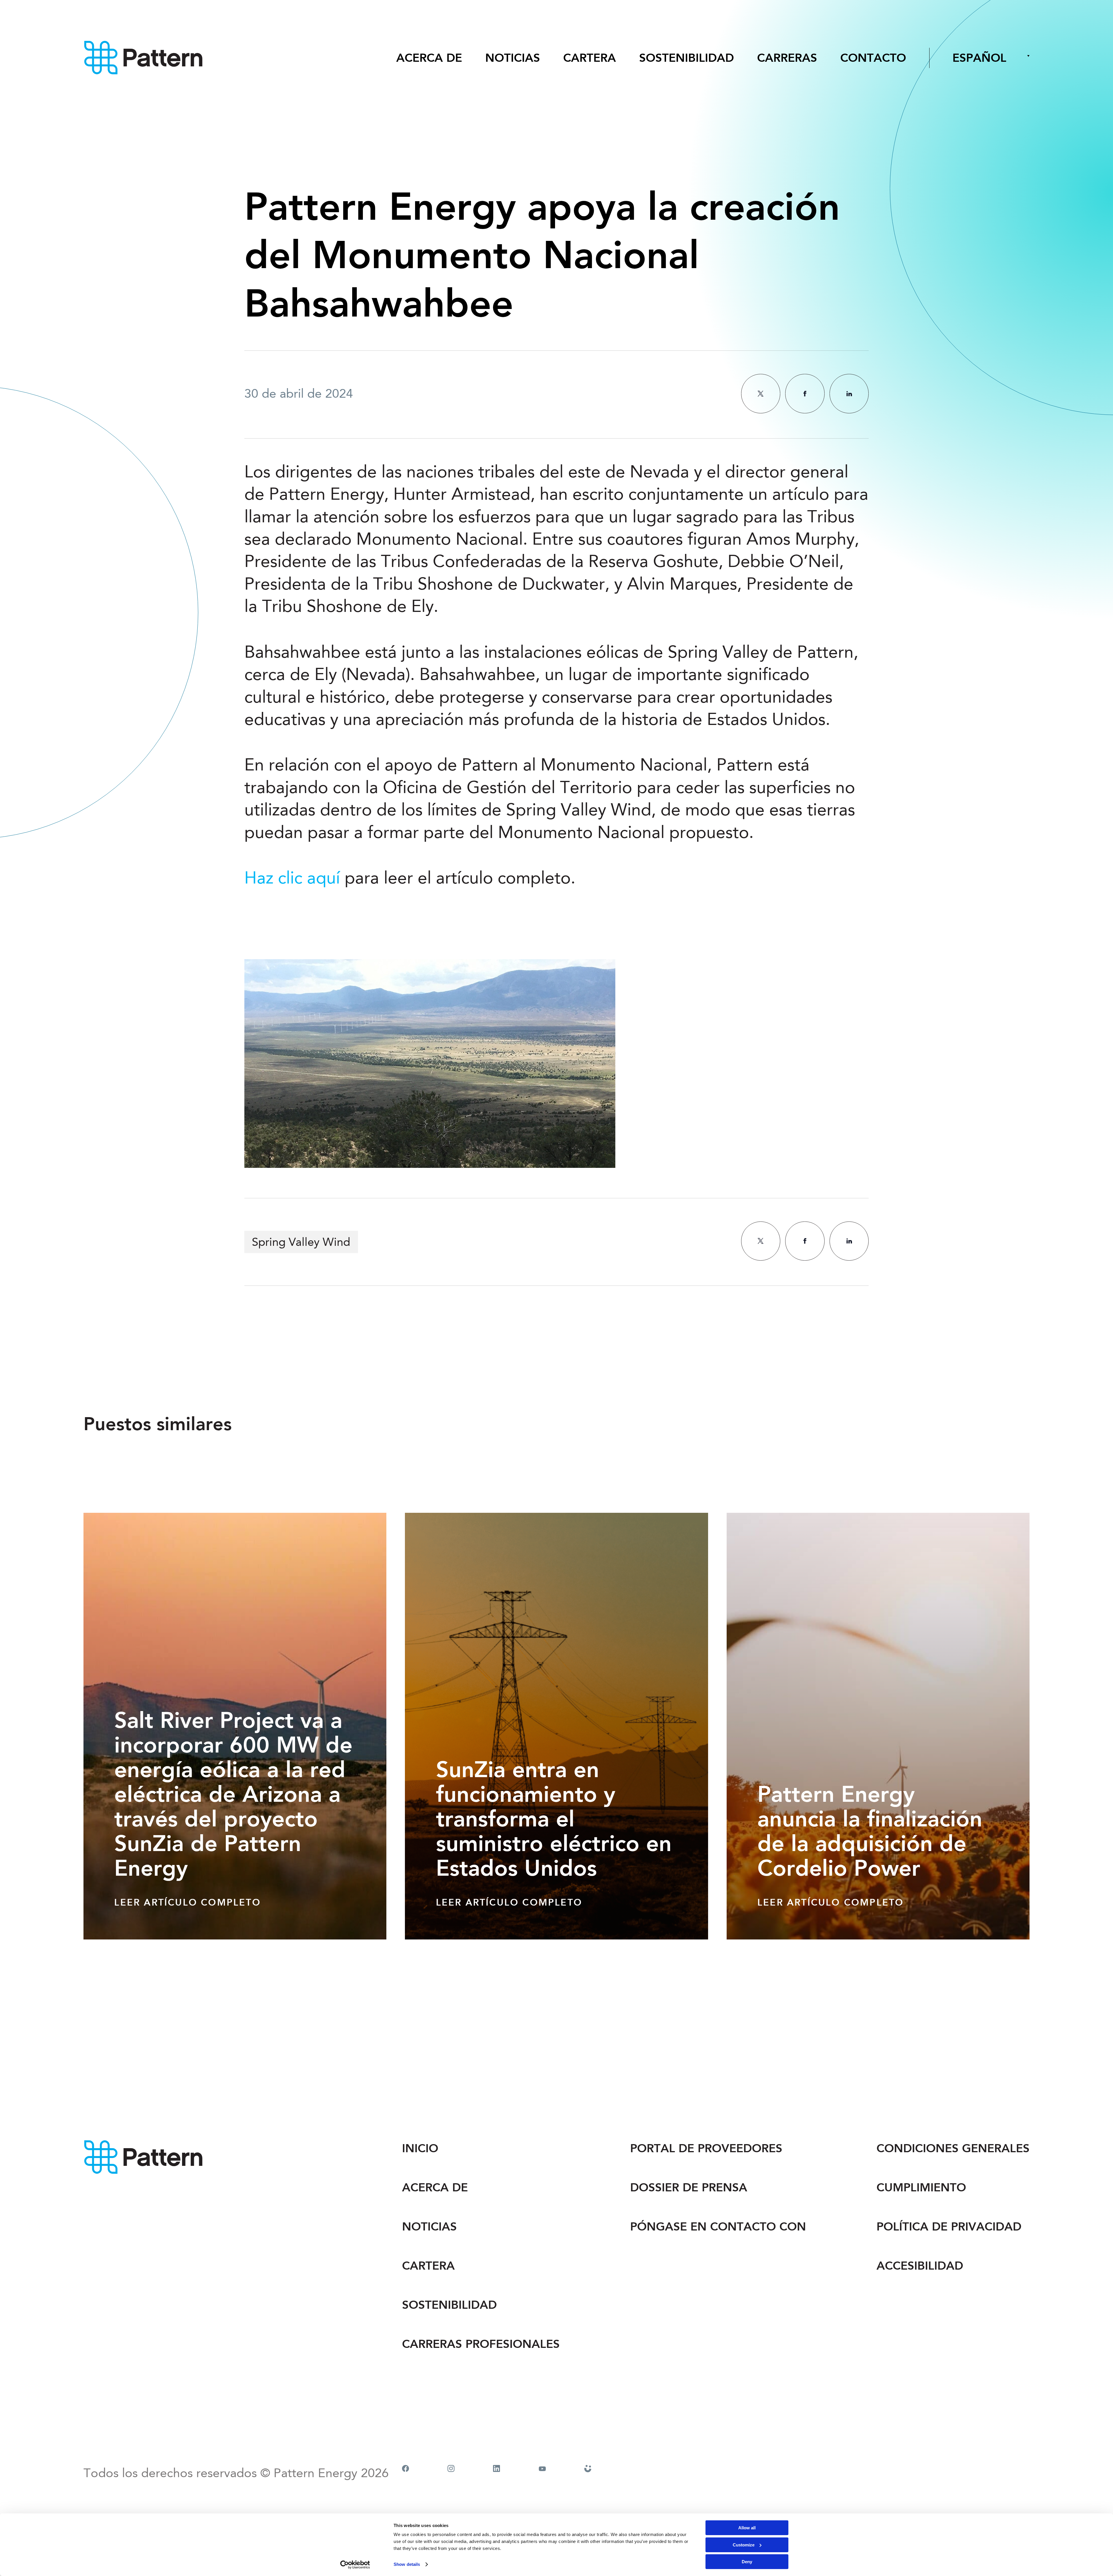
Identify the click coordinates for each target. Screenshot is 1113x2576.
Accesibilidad (920, 2266)
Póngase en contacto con (718, 2227)
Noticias (513, 58)
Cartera (590, 58)
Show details (407, 2564)
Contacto (873, 58)
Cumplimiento (921, 2187)
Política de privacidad (949, 2227)
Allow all (747, 2528)
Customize (744, 2545)
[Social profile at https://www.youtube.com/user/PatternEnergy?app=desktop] (542, 2469)
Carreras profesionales (481, 2344)
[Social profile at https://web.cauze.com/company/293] (588, 2469)
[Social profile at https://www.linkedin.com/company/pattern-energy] (497, 2469)
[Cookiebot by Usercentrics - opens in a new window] (355, 2565)
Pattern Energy (144, 58)
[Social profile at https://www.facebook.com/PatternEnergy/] (405, 2469)
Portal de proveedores (706, 2148)
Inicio (420, 2148)
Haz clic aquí (292, 879)
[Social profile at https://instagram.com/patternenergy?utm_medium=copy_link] (451, 2469)
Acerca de (429, 58)
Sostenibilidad (686, 58)
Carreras (787, 58)
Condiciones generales (953, 2148)
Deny (747, 2562)
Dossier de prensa (689, 2187)
